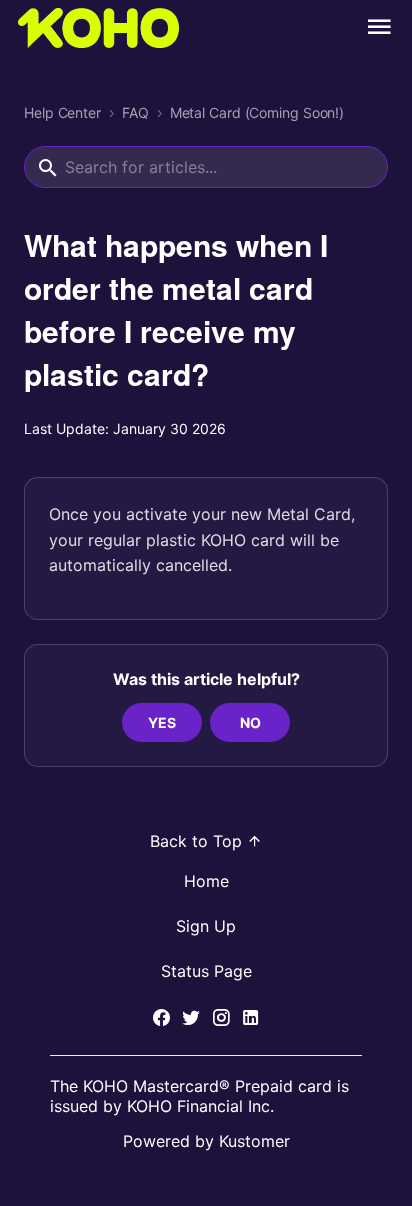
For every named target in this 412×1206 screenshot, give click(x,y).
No (250, 722)
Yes (162, 722)
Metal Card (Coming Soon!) (257, 113)
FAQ (135, 113)
